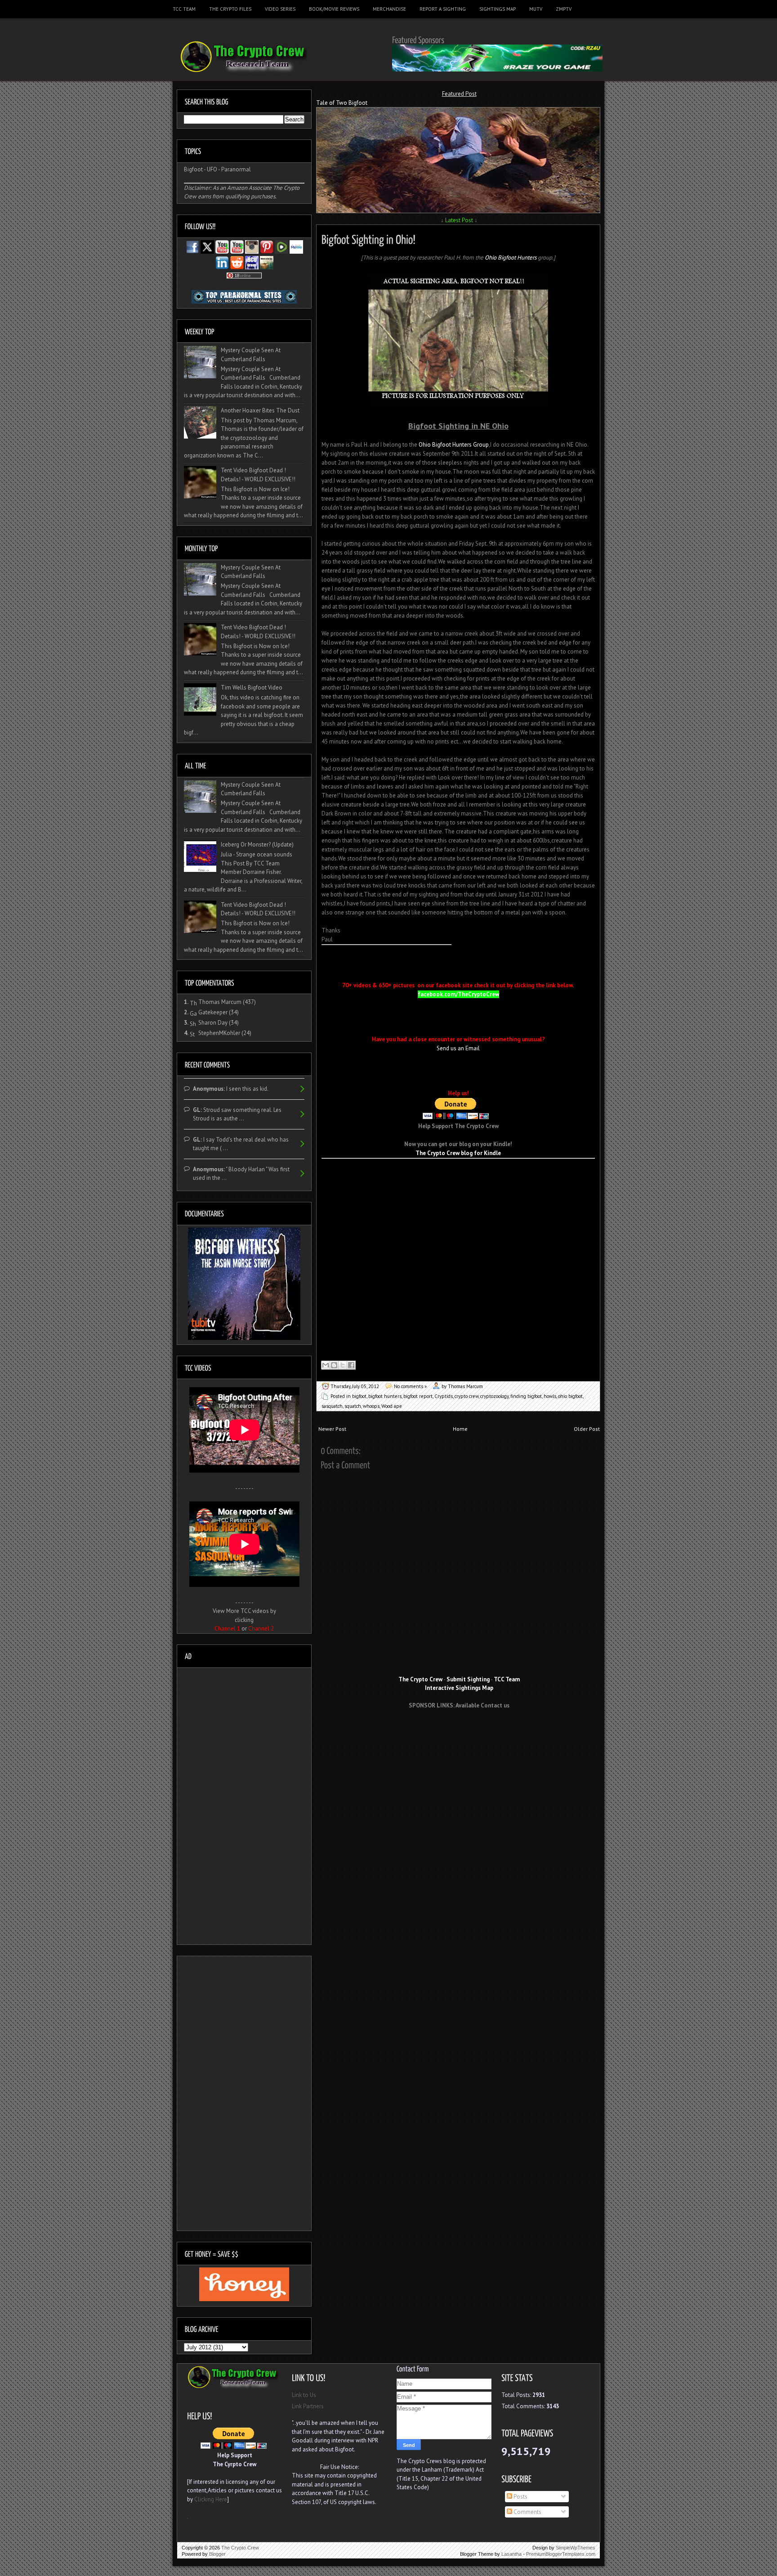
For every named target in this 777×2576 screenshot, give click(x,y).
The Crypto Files (230, 9)
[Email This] (326, 1365)
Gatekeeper (213, 1012)
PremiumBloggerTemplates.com (561, 2554)
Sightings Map (498, 9)
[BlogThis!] (334, 1365)
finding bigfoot (526, 1396)
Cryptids (444, 1396)
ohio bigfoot (570, 1396)
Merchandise (389, 9)
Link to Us (304, 2395)
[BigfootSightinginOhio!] (368, 238)
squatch (353, 1406)
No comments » (410, 1386)
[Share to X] (343, 1365)
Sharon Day (213, 1023)
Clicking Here (211, 2499)
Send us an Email (458, 1048)
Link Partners (308, 2406)
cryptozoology (494, 1396)
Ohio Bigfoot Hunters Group (454, 445)
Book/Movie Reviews (334, 9)
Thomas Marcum (220, 1002)
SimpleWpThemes (576, 2548)
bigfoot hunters (385, 1396)
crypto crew (467, 1396)
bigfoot (359, 1396)
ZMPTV (564, 9)
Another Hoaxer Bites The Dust (260, 410)
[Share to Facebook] (351, 1365)
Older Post (587, 1429)
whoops (371, 1406)
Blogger (217, 2554)
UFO (212, 169)
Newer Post (332, 1429)
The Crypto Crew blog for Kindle (458, 1153)
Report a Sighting (443, 9)
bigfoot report (418, 1396)
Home (460, 1429)
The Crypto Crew (240, 2548)
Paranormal (236, 169)
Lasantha (511, 2554)
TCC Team (184, 9)
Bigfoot (193, 169)
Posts (520, 2497)
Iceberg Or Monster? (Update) (257, 844)
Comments (527, 2512)
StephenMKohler (219, 1033)
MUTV (536, 9)
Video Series (280, 9)
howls (550, 1396)
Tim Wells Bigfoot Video (252, 688)
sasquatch (332, 1406)
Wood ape (392, 1406)
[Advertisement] (427, 1172)
